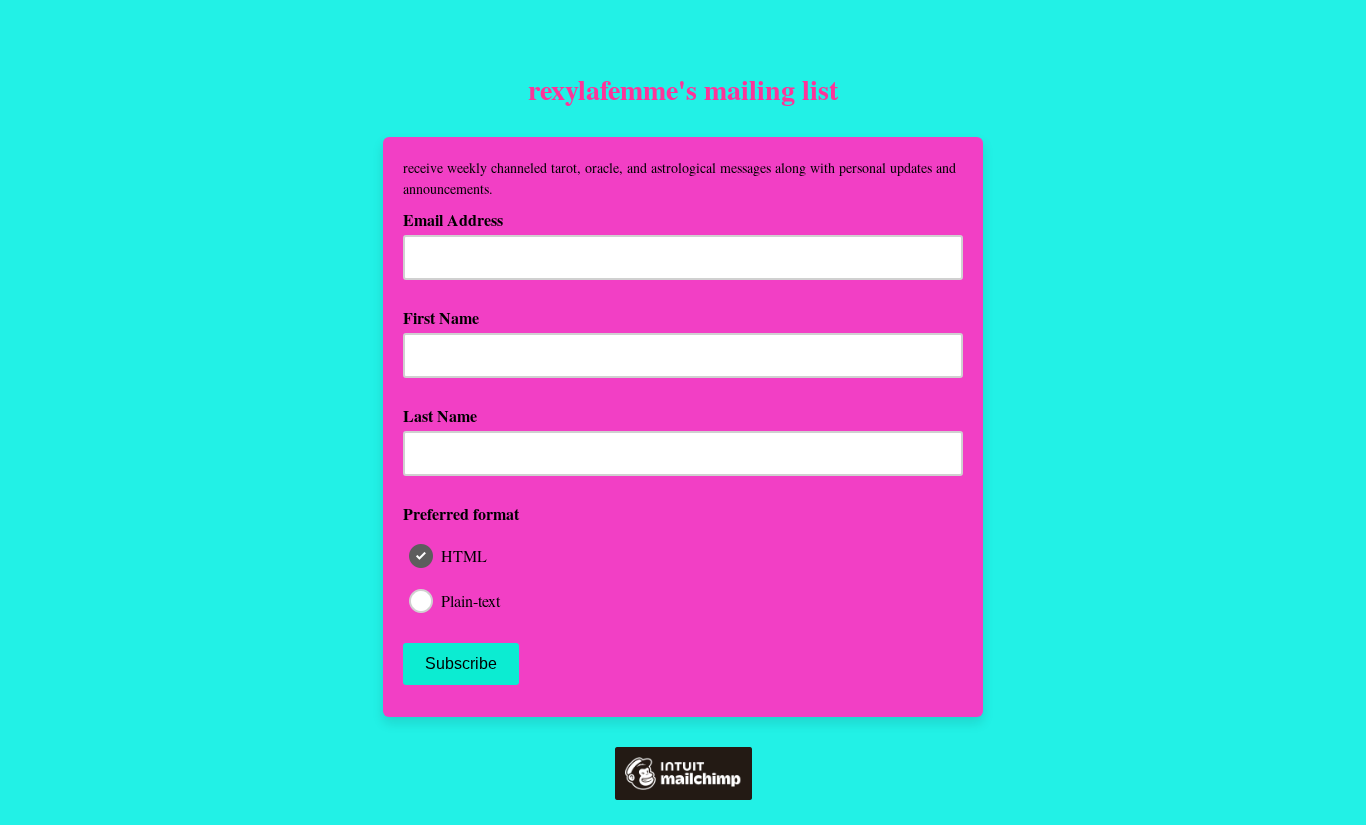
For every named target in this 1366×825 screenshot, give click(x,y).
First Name (441, 317)
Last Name (440, 415)
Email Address (460, 219)
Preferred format (461, 513)
